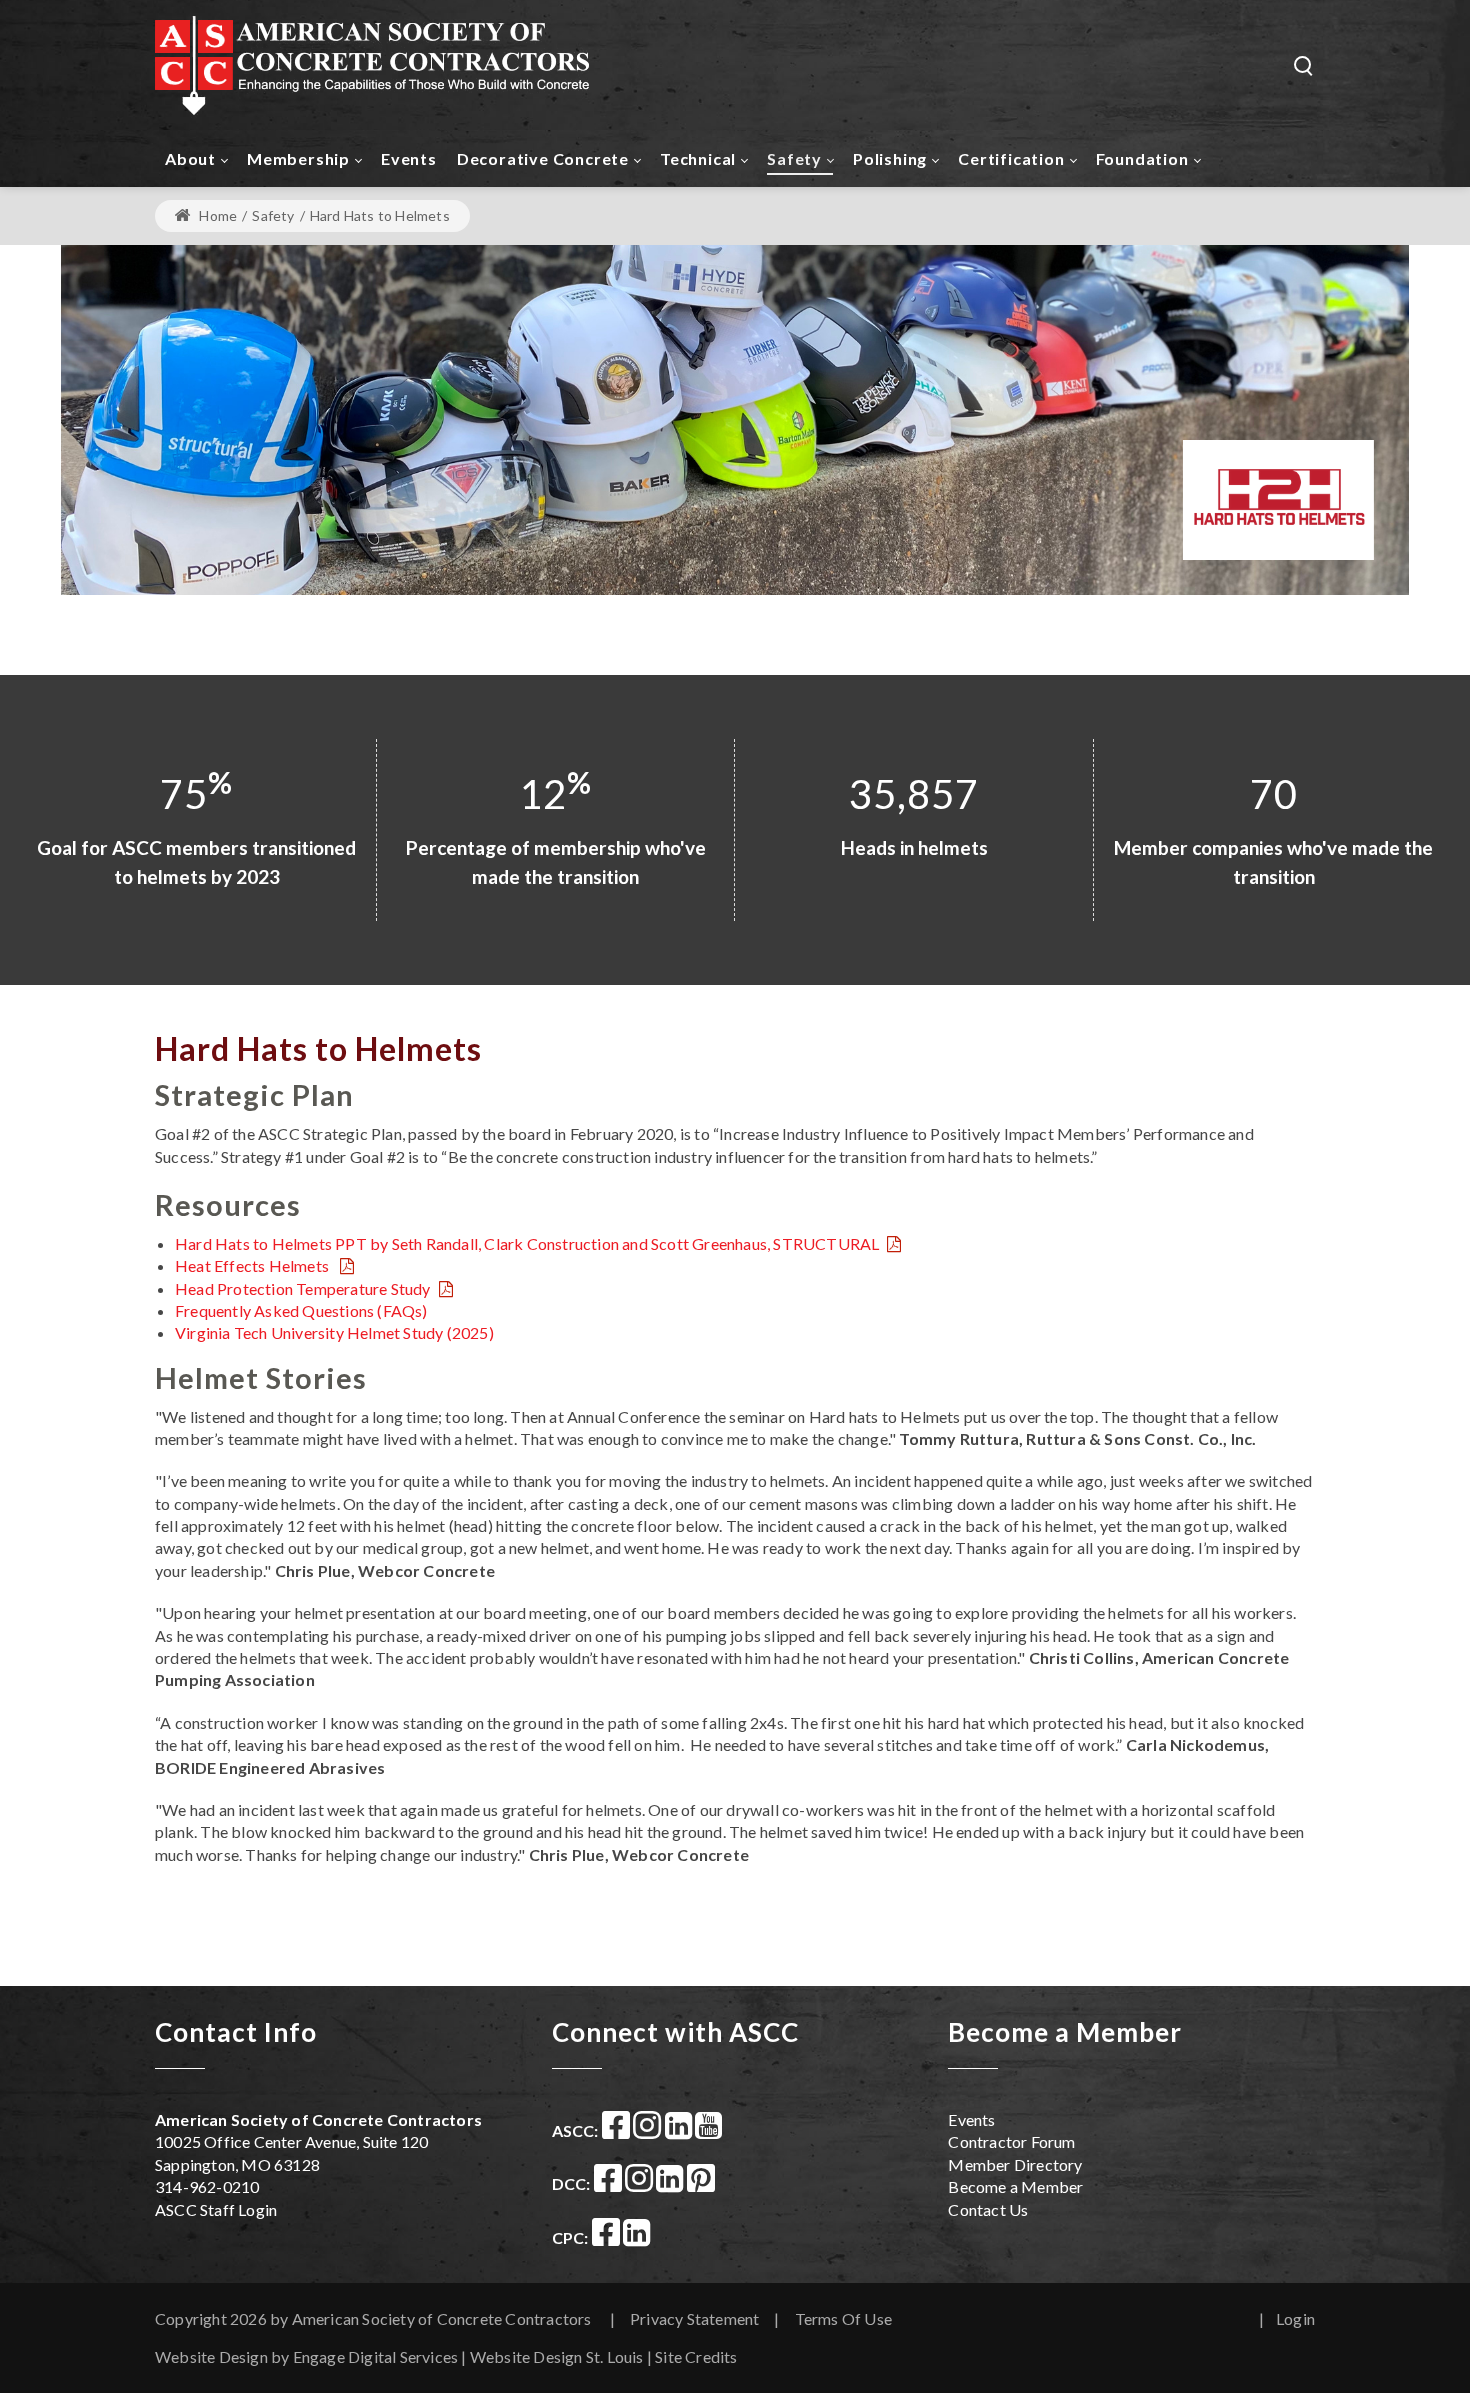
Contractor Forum (1011, 2141)
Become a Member (1015, 2186)
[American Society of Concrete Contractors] (372, 64)
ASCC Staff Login (216, 2209)
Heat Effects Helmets (253, 1265)
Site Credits (696, 2356)
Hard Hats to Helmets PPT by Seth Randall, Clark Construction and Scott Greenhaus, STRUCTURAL (527, 1243)
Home (216, 215)
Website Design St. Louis (557, 2356)
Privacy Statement (694, 2318)
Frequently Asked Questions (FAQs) (301, 1310)
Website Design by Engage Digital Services (306, 2356)
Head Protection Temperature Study (303, 1288)
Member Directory (1015, 2164)
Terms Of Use (843, 2318)
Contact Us (988, 2209)
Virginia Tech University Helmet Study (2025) (334, 1332)
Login (1295, 2318)
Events (971, 2119)
